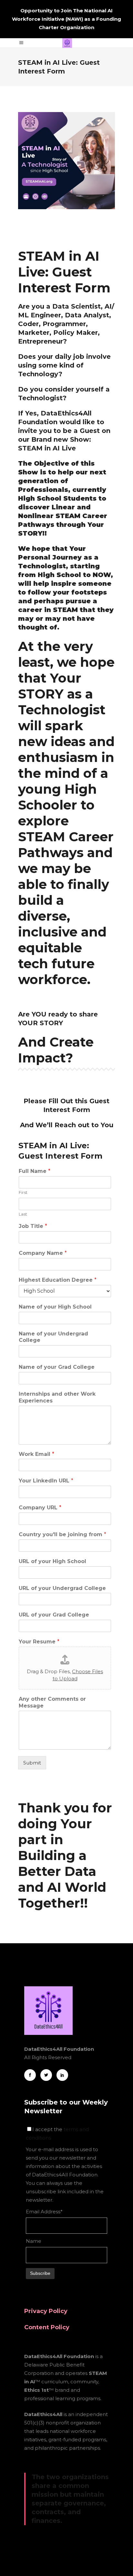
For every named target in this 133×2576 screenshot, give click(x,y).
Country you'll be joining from (62, 1534)
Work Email (36, 1454)
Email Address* (44, 2212)
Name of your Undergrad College (53, 1337)
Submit (32, 1763)
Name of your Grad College (57, 1367)
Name (34, 2241)
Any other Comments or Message (52, 1702)
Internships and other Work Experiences (57, 1397)
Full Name (35, 1171)
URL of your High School (52, 1561)
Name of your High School (55, 1307)
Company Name (43, 1253)
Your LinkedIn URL (46, 1481)
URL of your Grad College (54, 1615)
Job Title (33, 1226)
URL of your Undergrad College (62, 1588)
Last (23, 1214)
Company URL (40, 1508)
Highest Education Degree (58, 1280)
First (23, 1192)
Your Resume (39, 1642)
